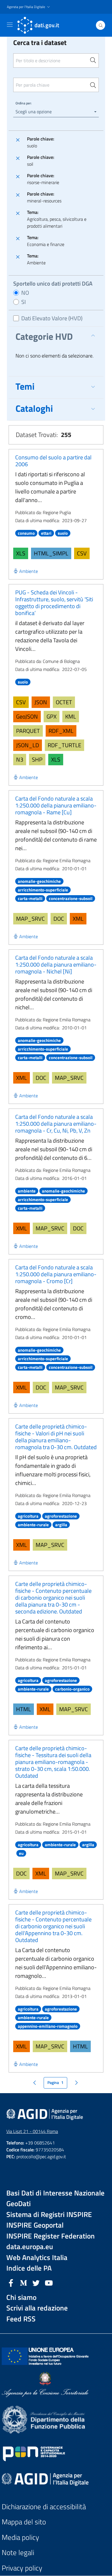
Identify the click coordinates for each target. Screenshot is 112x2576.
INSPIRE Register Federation (51, 2236)
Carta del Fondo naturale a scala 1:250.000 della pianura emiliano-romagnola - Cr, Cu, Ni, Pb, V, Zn (56, 1124)
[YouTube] (49, 2282)
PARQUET (28, 731)
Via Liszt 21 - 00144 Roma (32, 2131)
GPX (52, 716)
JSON (41, 702)
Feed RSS (21, 2319)
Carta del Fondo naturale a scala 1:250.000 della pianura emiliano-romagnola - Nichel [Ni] (56, 964)
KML (71, 716)
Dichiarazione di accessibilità (44, 2507)
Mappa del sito (24, 2522)
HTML (24, 1709)
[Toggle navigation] (10, 25)
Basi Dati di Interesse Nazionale (55, 2193)
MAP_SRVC (30, 919)
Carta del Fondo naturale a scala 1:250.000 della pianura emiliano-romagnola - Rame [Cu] (56, 805)
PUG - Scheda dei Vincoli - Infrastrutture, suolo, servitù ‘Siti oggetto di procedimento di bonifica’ (54, 603)
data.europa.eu (30, 2247)
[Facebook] (11, 2282)
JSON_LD (28, 745)
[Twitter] (36, 2282)
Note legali (18, 2553)
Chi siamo (21, 2297)
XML (78, 919)
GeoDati (19, 2204)
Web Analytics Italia (37, 2258)
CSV (82, 553)
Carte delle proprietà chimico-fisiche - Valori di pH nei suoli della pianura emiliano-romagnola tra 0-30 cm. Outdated (56, 1437)
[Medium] (24, 2282)
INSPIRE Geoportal (35, 2225)
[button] (29, 7)
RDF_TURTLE (64, 745)
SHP (37, 759)
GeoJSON (27, 716)
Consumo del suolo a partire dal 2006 (53, 461)
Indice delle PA (29, 2268)
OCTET (64, 702)
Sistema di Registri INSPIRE (49, 2215)
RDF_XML (61, 731)
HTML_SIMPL (51, 553)
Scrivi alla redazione (37, 2308)
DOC (59, 919)
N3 (20, 759)
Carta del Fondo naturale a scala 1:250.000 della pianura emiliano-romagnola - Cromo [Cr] (56, 1274)
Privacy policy (22, 2568)
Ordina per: (24, 103)
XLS (21, 553)
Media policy (20, 2537)
